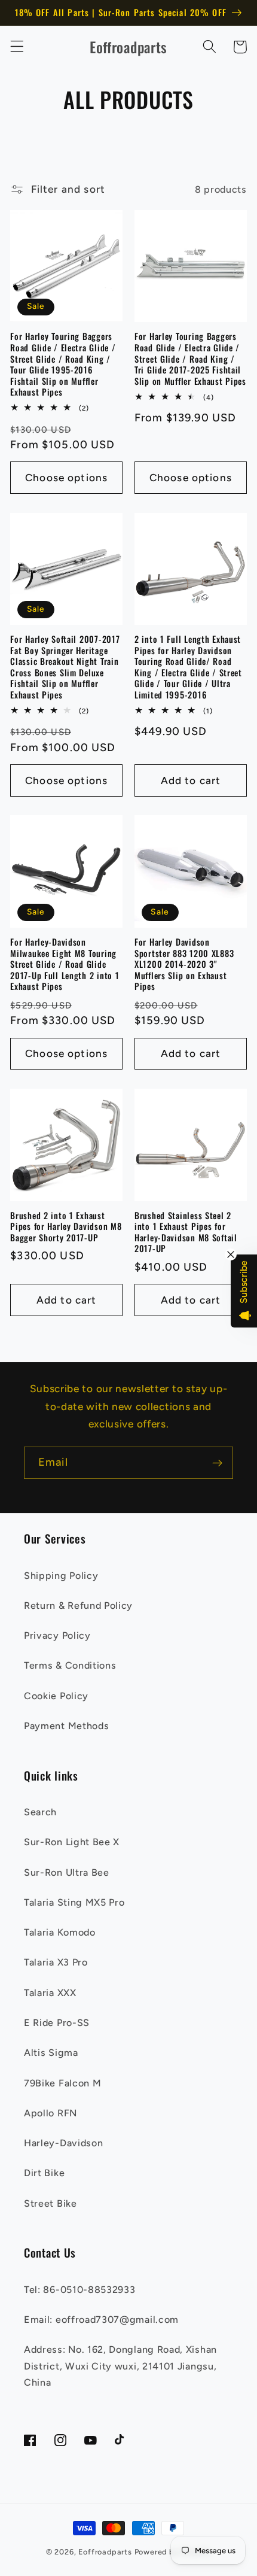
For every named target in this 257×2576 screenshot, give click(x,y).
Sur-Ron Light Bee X (72, 1842)
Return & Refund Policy (78, 1606)
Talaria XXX (50, 1993)
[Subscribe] (217, 1463)
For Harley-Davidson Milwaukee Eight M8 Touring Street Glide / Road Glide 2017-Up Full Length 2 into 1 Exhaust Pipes (65, 965)
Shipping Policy (61, 1576)
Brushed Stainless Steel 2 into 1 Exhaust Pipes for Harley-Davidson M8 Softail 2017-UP (186, 1232)
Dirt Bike (44, 2173)
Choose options (66, 478)
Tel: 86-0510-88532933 (80, 2290)
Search (40, 1812)
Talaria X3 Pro (56, 1962)
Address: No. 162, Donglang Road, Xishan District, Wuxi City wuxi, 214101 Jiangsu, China (120, 2366)
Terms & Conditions (70, 1665)
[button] (17, 47)
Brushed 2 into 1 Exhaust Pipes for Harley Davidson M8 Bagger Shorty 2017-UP (66, 1227)
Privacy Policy (57, 1635)
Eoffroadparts (105, 2552)
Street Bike (51, 2203)
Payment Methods (66, 1726)
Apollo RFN (51, 2113)
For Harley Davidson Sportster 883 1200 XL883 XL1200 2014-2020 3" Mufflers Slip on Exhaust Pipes (184, 965)
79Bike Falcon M (62, 2083)
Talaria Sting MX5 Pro (74, 1902)
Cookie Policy (56, 1696)
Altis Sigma (51, 2053)
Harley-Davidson (63, 2143)
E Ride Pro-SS (57, 2023)
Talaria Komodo (60, 1932)
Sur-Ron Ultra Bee (67, 1872)
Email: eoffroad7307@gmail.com (101, 2320)
